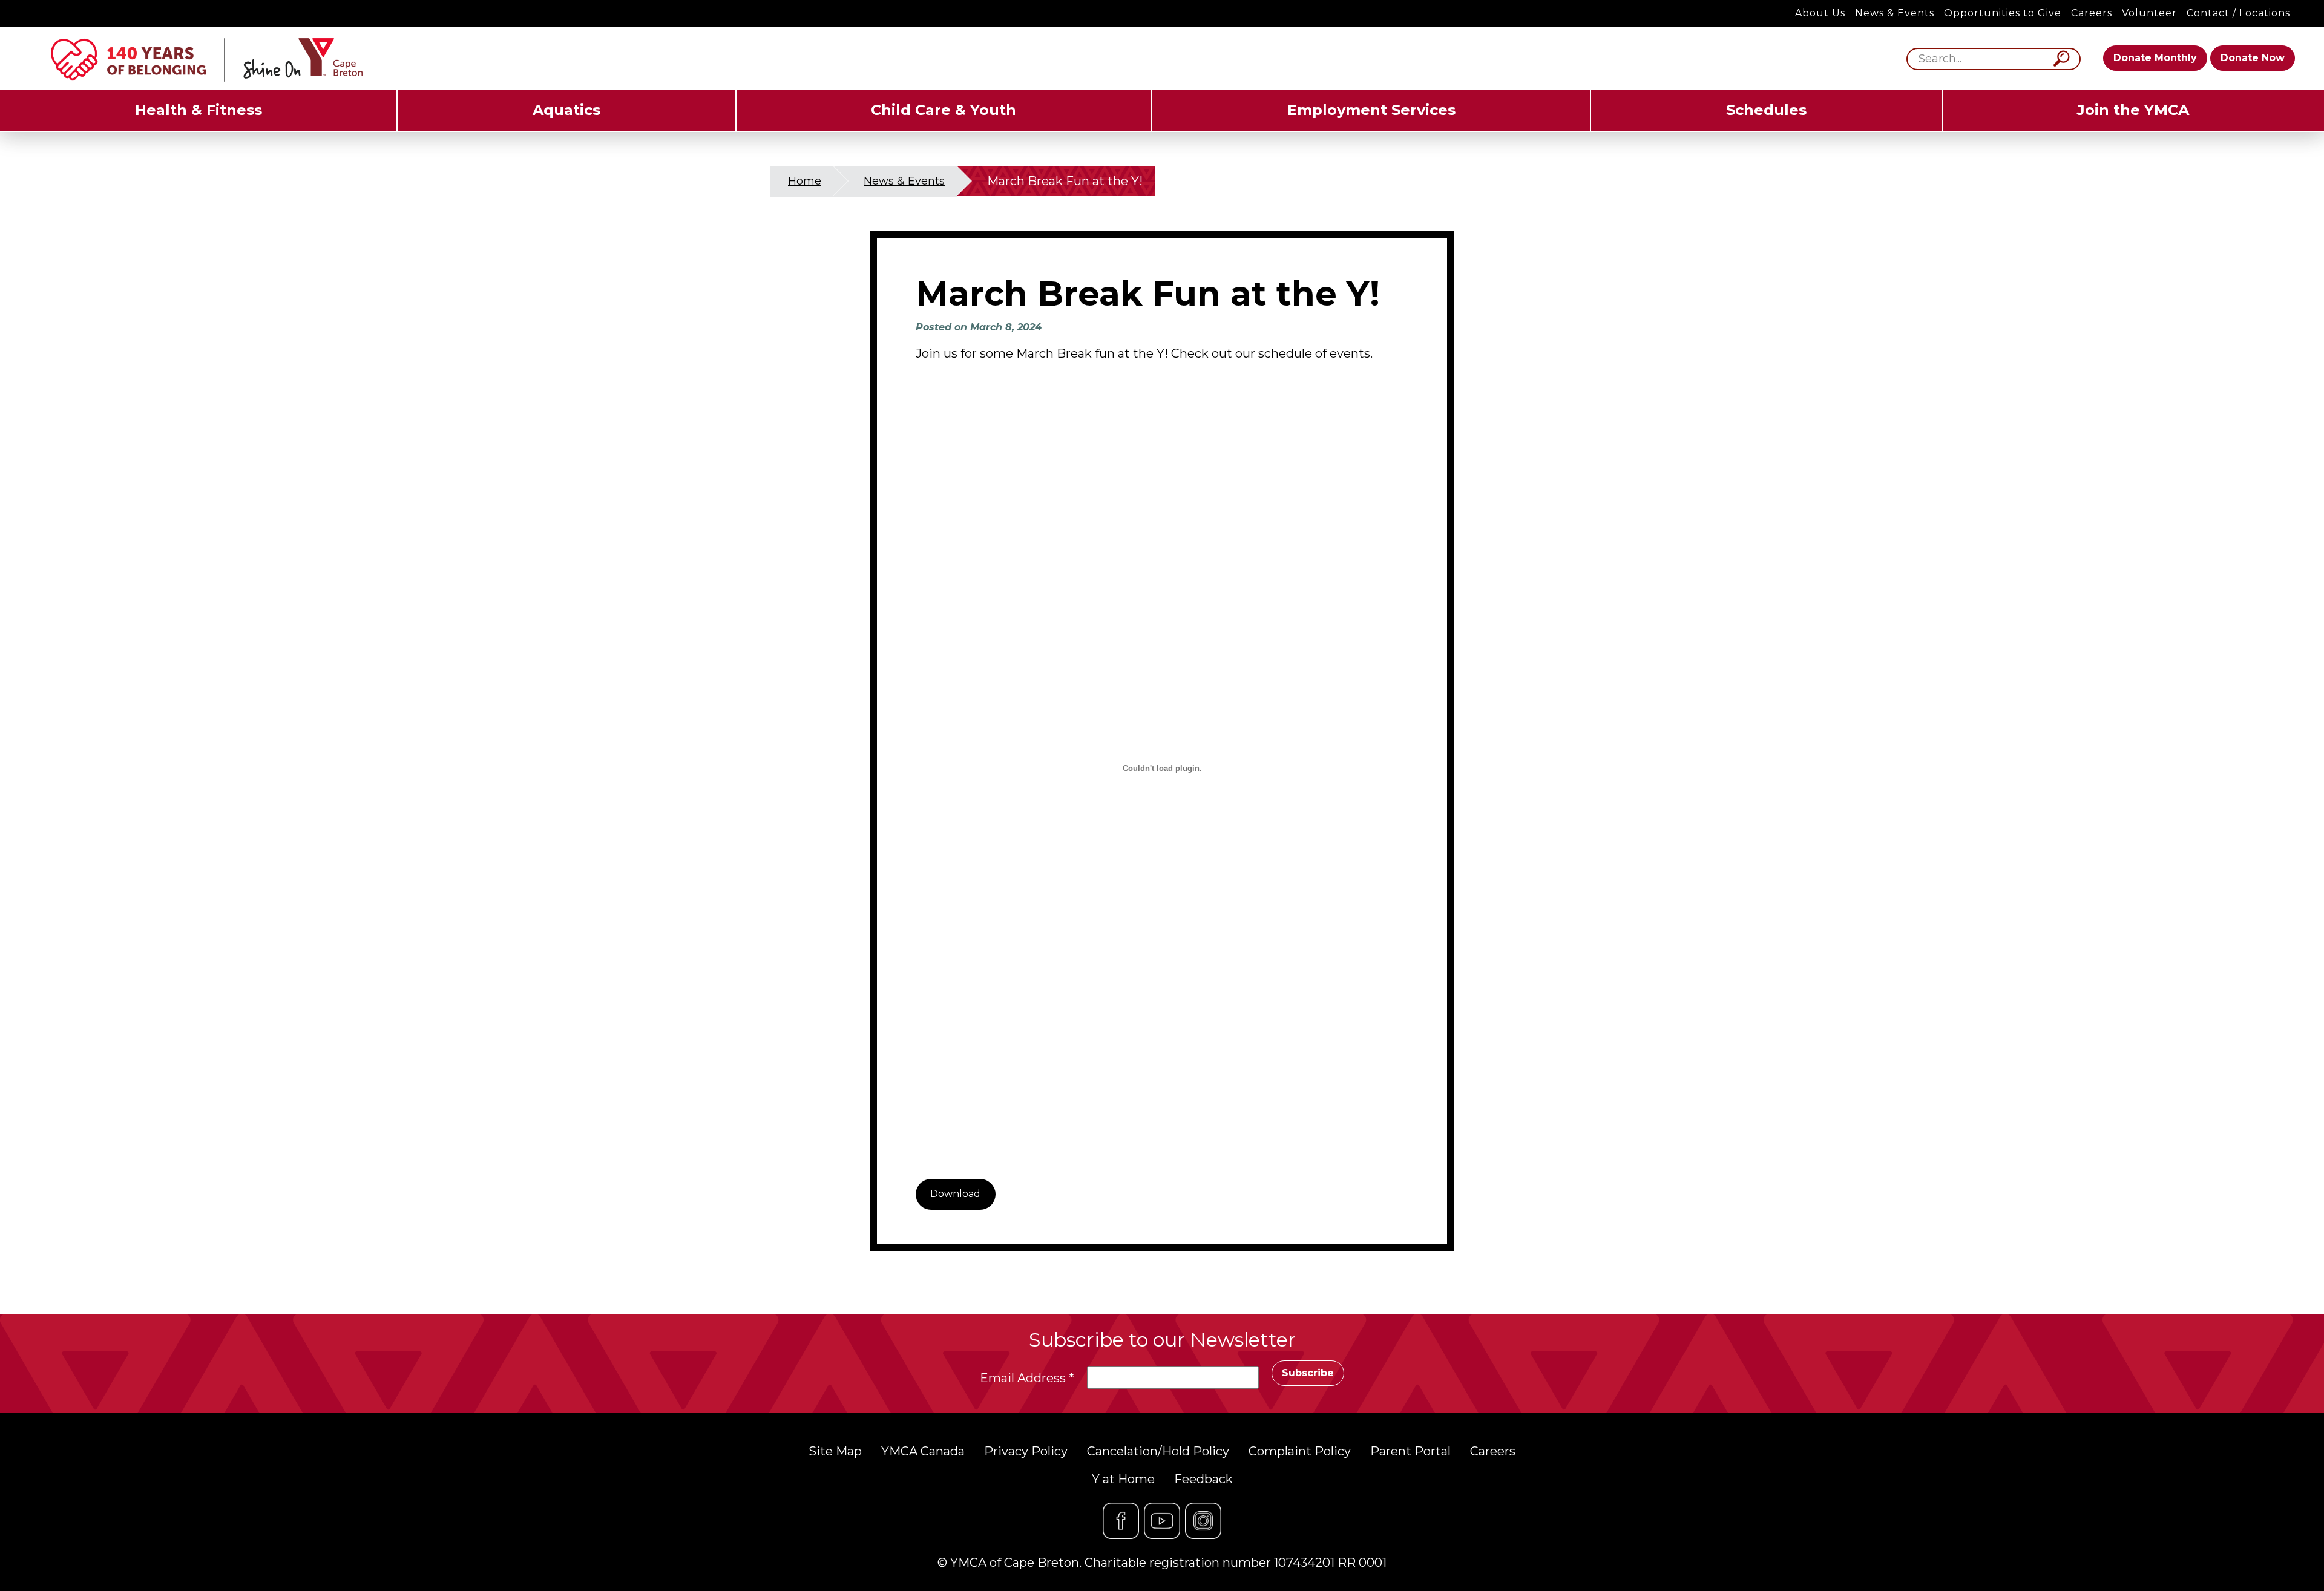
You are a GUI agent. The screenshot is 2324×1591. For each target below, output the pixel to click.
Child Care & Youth (944, 110)
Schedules (1766, 110)
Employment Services (1371, 110)
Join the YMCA (2133, 110)
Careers (2092, 13)
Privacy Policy (1026, 1451)
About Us (1820, 13)
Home (805, 181)
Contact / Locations (2238, 13)
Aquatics (566, 110)
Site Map (835, 1451)
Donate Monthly (2155, 58)
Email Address (1027, 1378)
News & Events (1895, 13)
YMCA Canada (923, 1451)
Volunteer (2149, 13)
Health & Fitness (199, 110)
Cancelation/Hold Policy (1158, 1451)
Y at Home (1123, 1479)
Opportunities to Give (2003, 13)
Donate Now (2253, 58)
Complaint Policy (1300, 1451)
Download (955, 1194)
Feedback (1203, 1479)
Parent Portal (1410, 1451)
